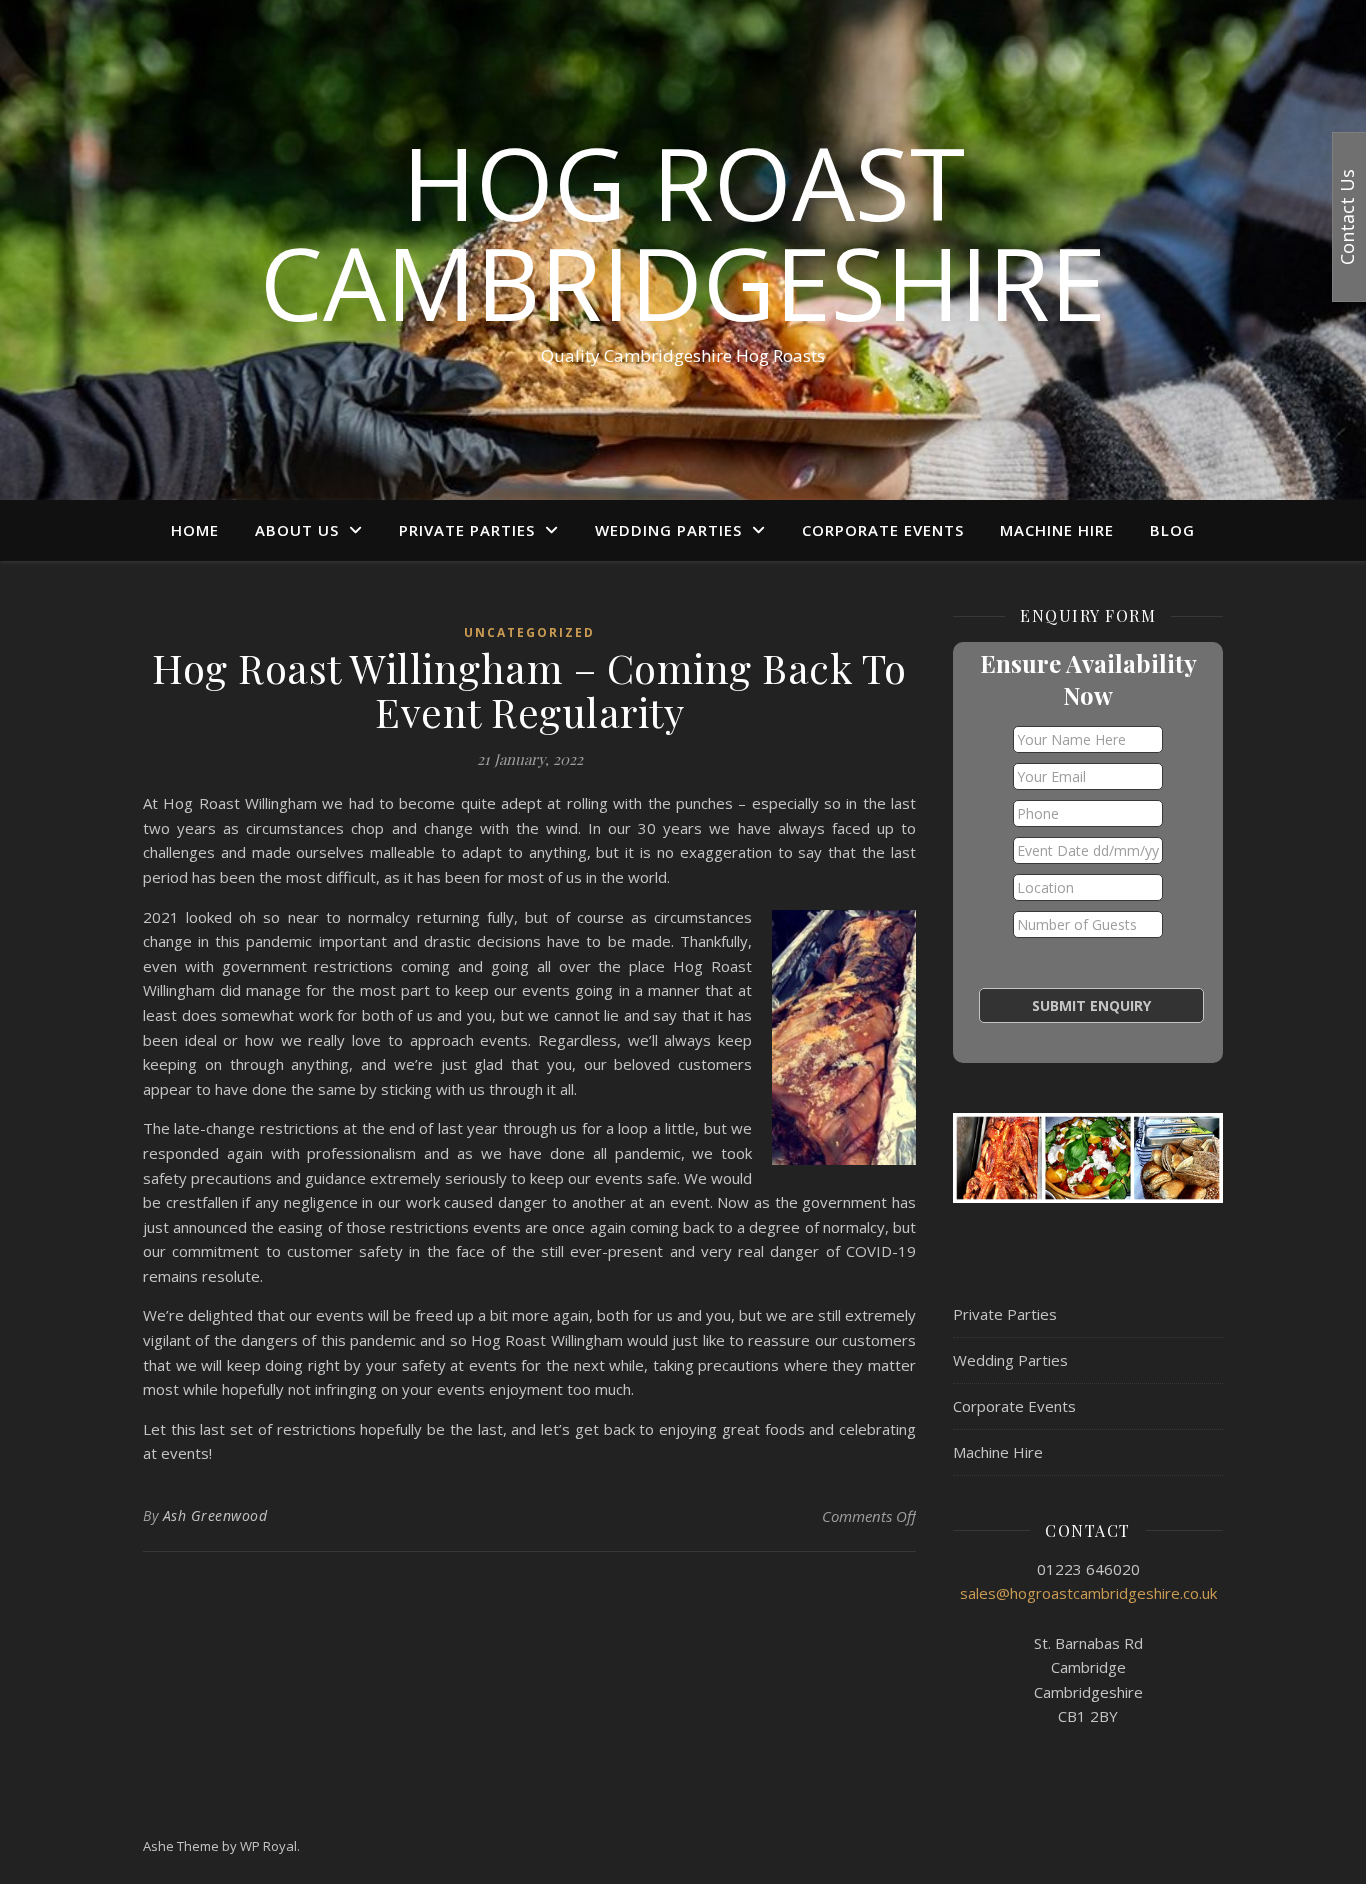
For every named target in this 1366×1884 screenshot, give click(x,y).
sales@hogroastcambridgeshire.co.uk (1088, 1593)
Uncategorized (529, 632)
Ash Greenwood (215, 1515)
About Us (297, 530)
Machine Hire (1057, 530)
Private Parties (467, 530)
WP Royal (268, 1846)
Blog (1172, 530)
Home (195, 530)
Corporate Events (883, 530)
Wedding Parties (668, 530)
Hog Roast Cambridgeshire (683, 232)
